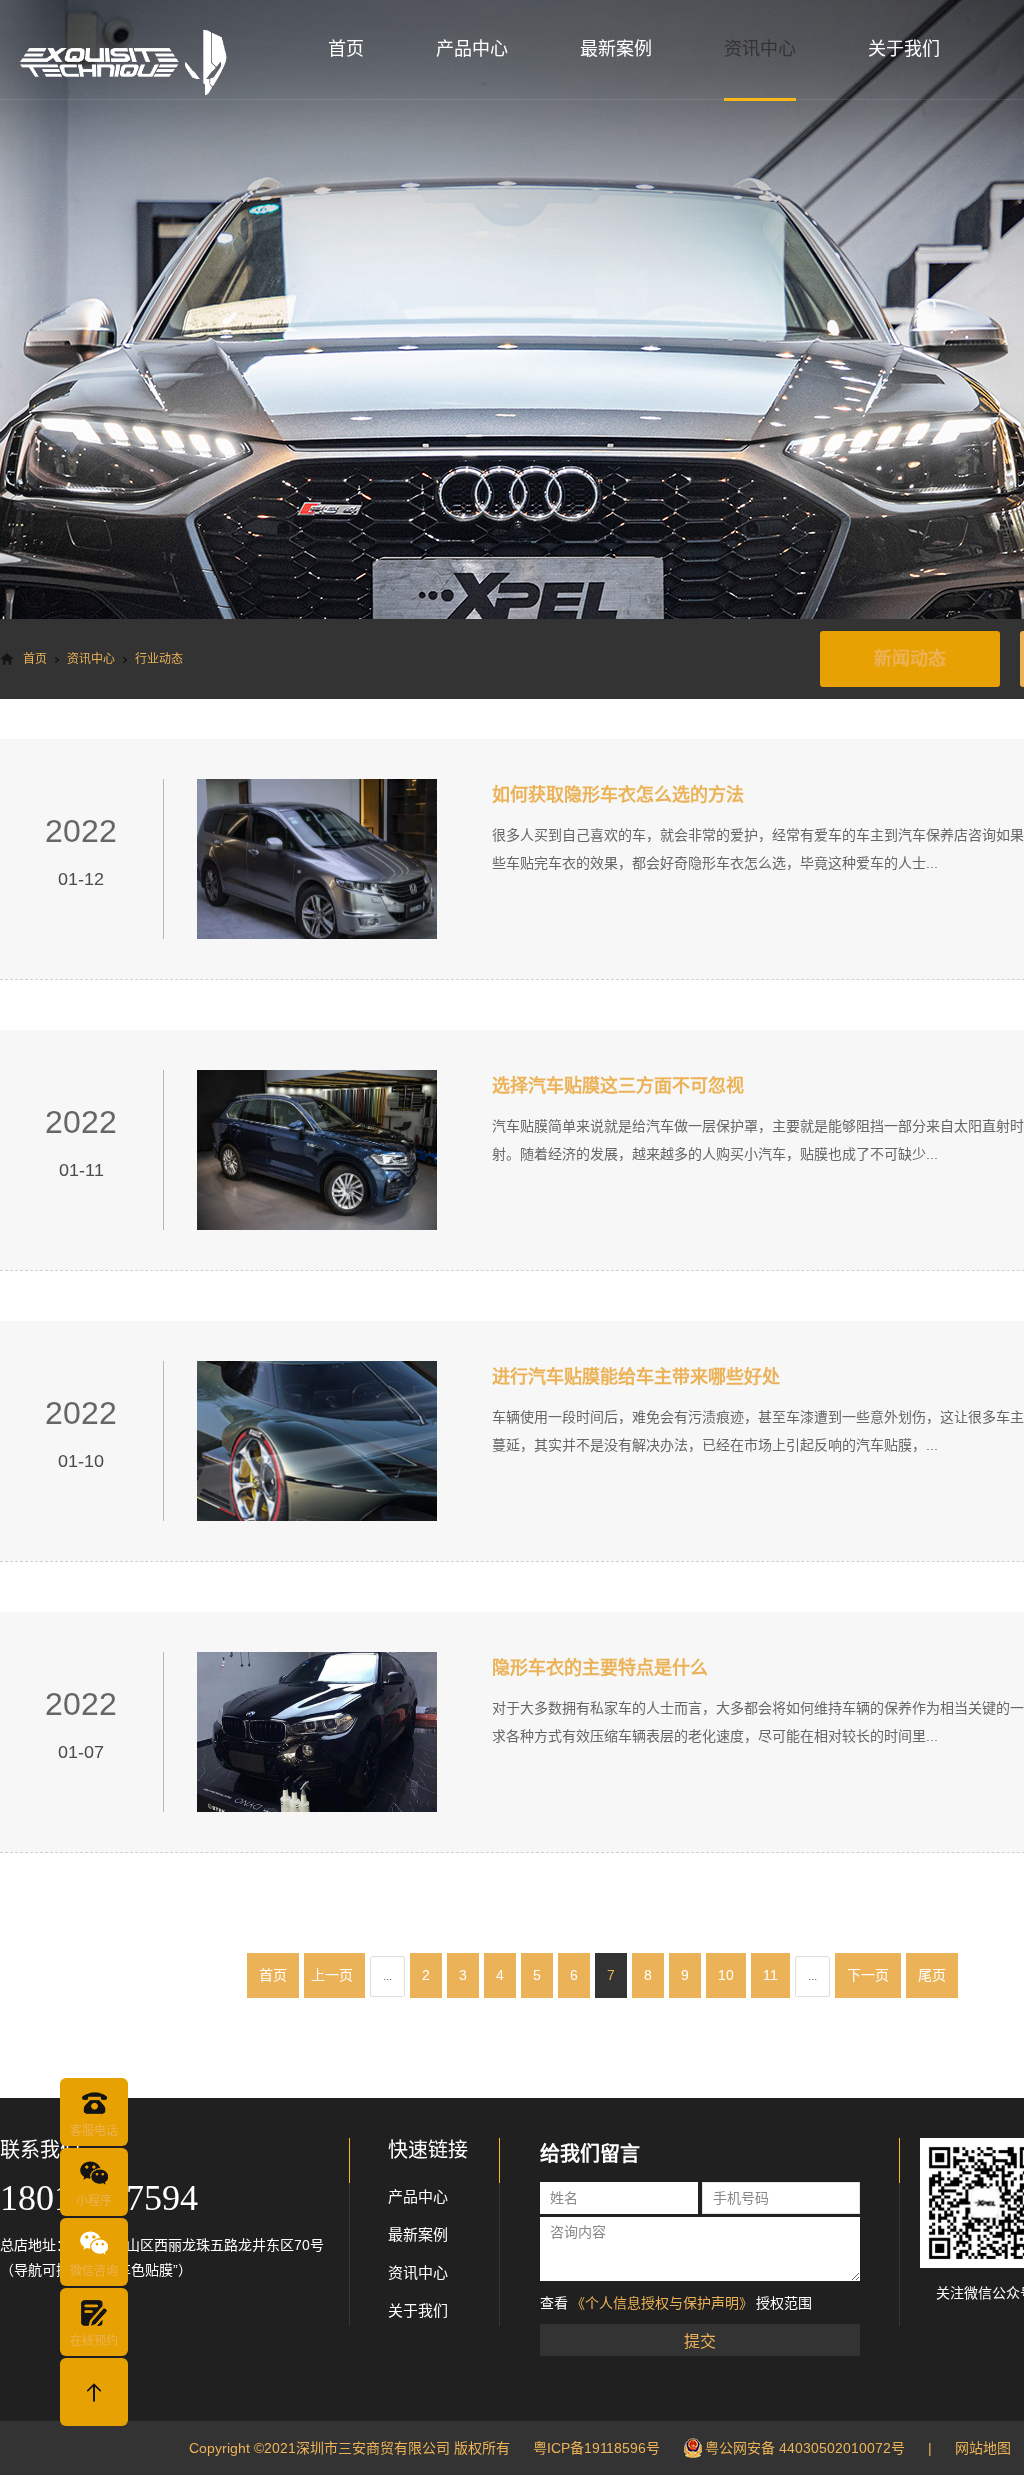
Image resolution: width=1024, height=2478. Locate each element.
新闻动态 (910, 659)
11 (770, 1975)
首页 (346, 49)
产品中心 (472, 49)
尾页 (932, 1975)
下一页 (868, 1975)
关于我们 (904, 49)
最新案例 (616, 49)
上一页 (332, 1975)
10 (726, 1975)
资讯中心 (760, 49)
